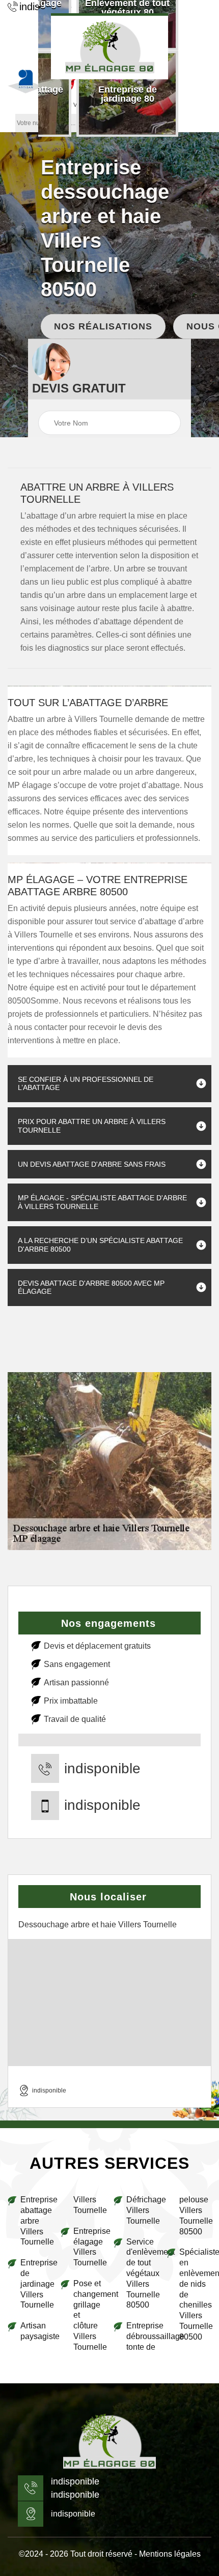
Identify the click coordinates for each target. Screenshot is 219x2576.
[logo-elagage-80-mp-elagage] (109, 46)
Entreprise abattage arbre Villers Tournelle (36, 2221)
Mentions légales (170, 2554)
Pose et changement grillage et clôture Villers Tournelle (89, 2315)
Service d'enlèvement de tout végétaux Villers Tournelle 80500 (142, 2274)
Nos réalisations (103, 326)
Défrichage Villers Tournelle (142, 2210)
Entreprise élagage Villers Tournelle (89, 2247)
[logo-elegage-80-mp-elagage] (109, 2442)
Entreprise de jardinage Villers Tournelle (36, 2284)
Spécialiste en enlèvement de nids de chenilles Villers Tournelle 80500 (195, 2294)
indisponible (102, 1769)
